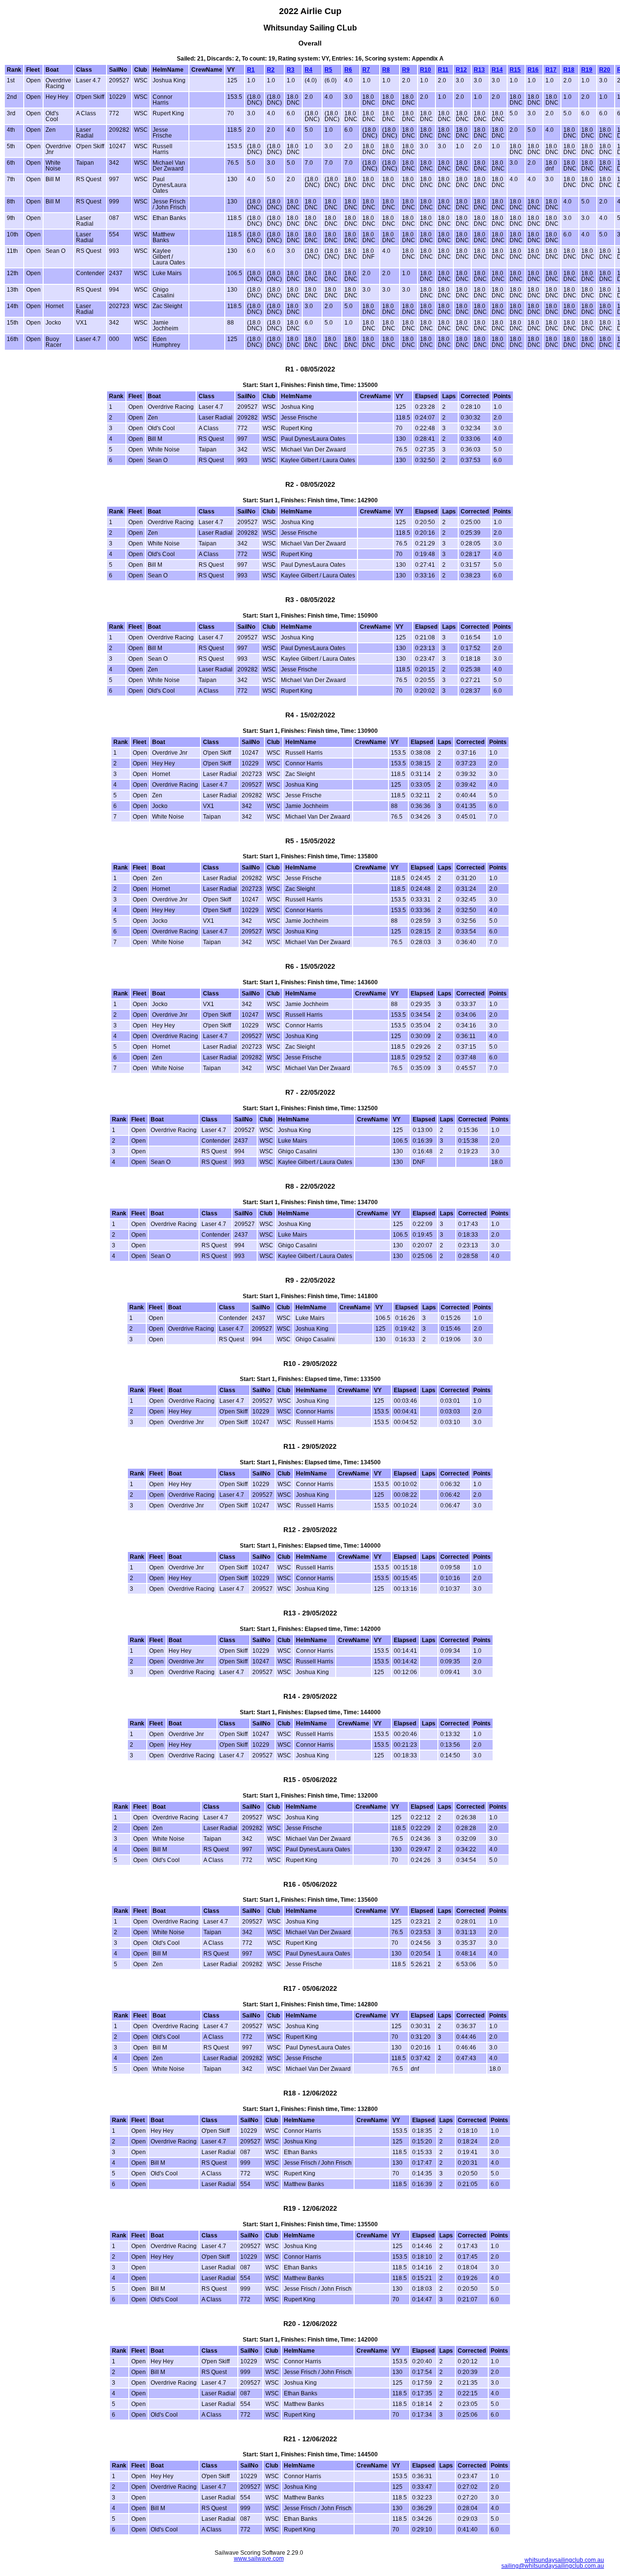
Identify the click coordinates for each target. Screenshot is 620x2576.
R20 (605, 70)
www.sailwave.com (259, 2559)
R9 (406, 70)
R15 (515, 70)
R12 (461, 70)
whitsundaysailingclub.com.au (564, 2560)
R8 (386, 70)
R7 (366, 70)
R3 (291, 70)
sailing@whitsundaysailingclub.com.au (553, 2566)
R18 (569, 70)
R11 (443, 70)
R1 (251, 70)
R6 (348, 70)
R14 (497, 70)
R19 (587, 70)
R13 (479, 70)
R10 (426, 70)
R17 (551, 70)
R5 (328, 70)
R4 (309, 70)
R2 (271, 70)
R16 (533, 70)
